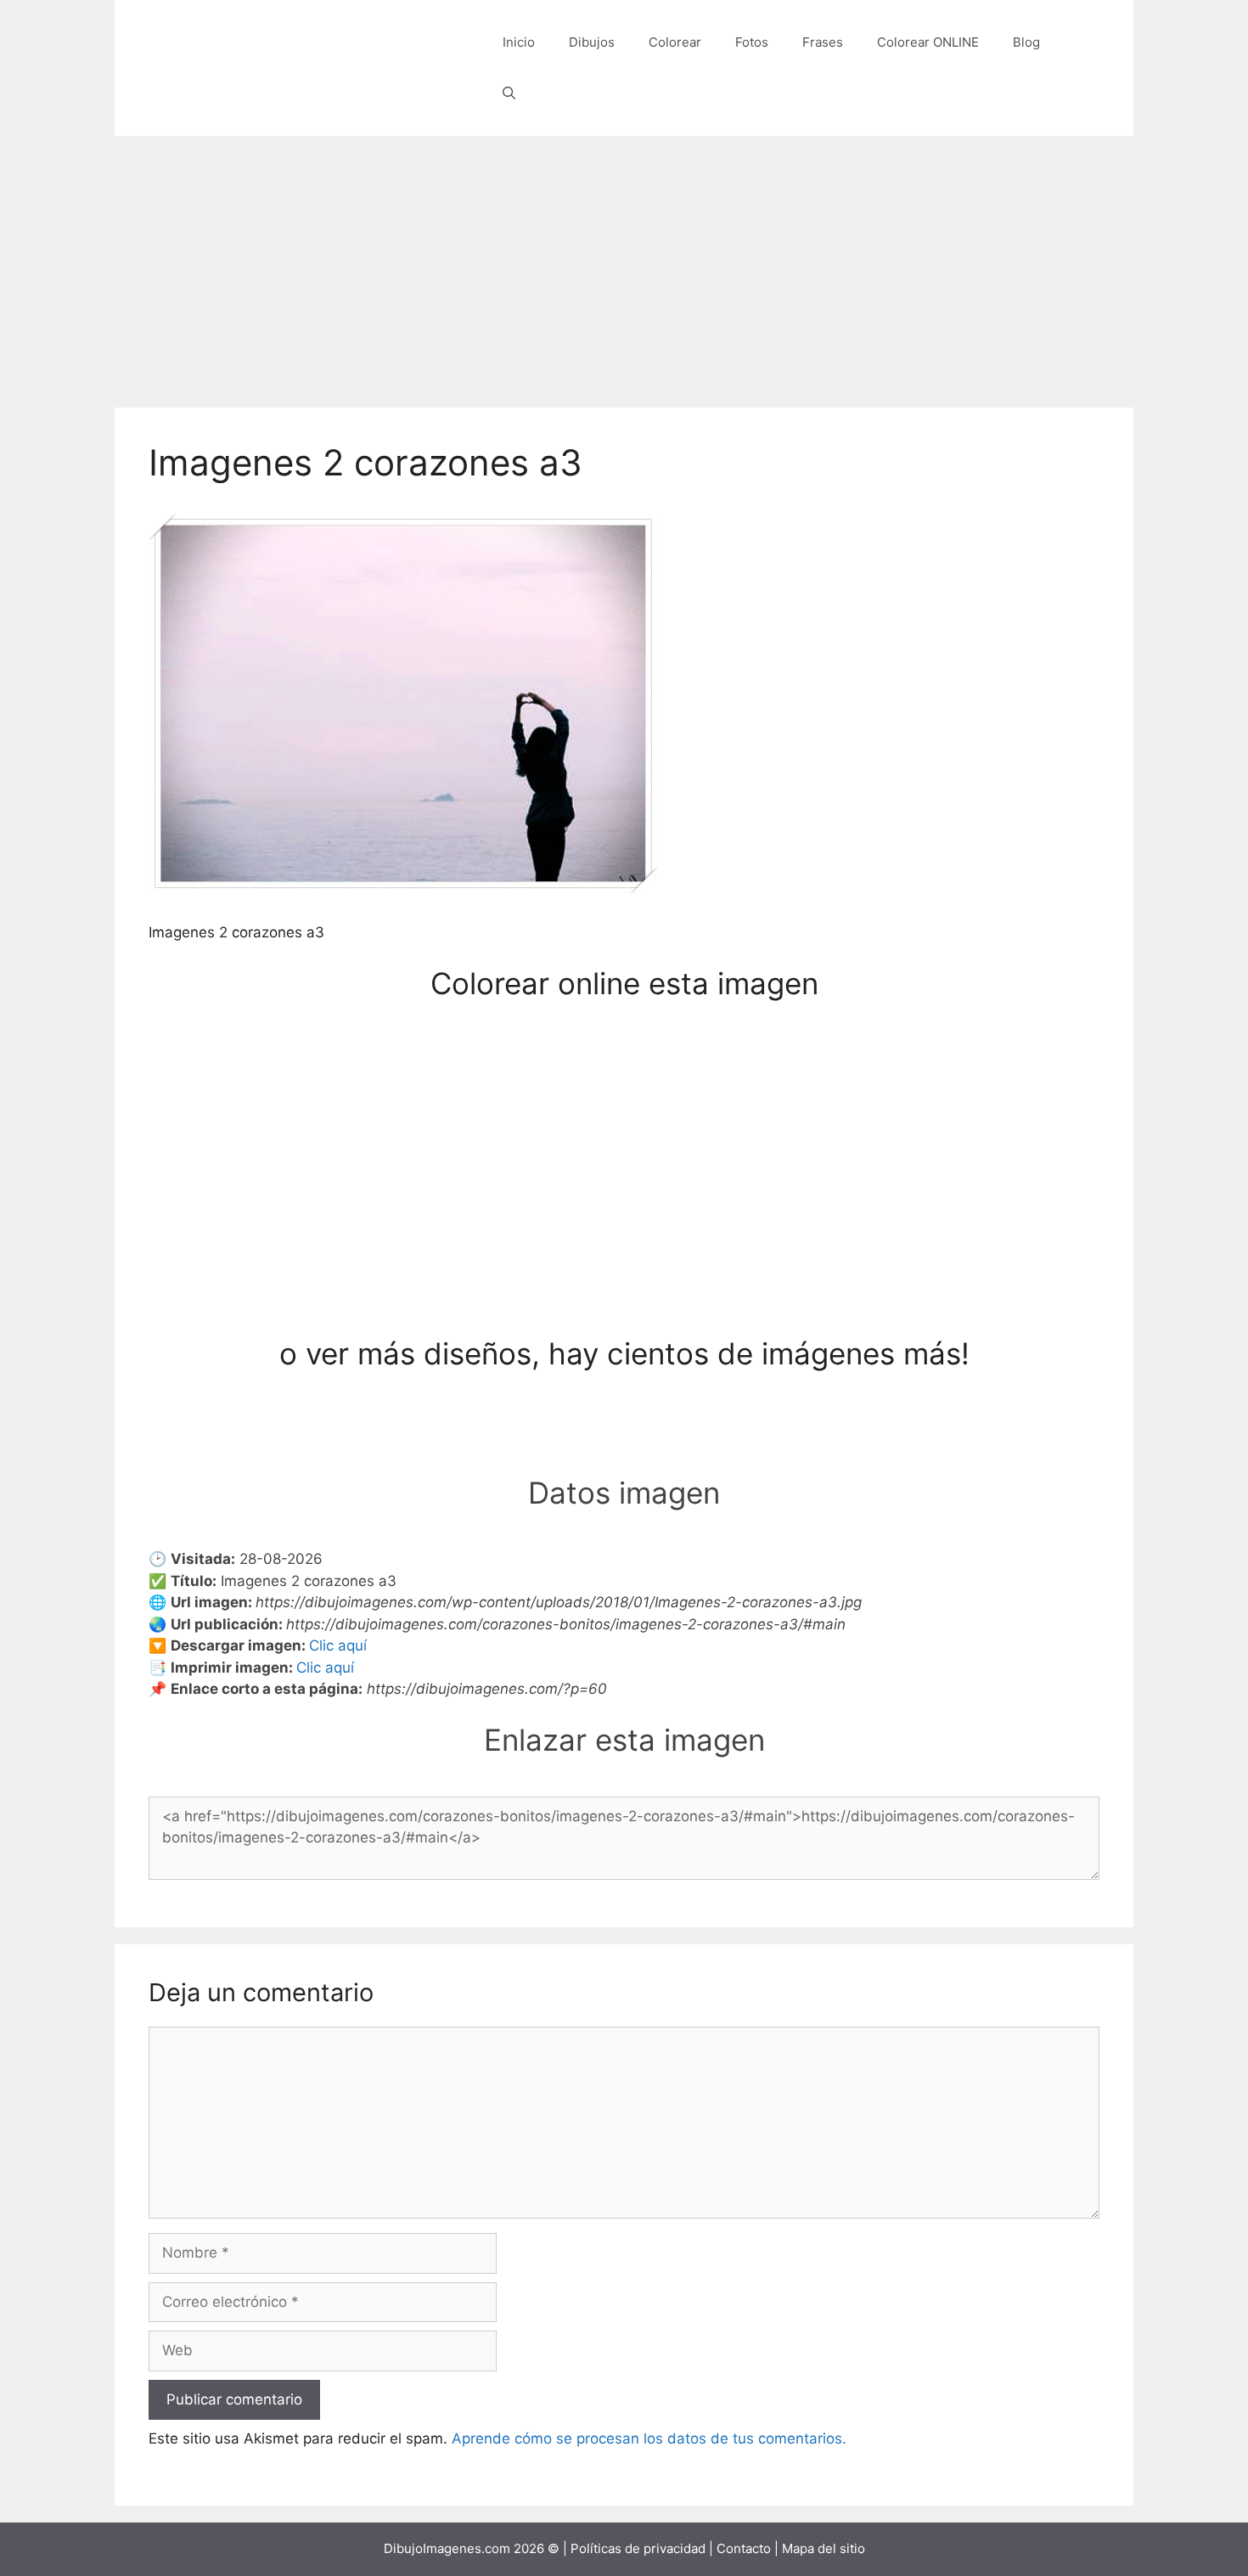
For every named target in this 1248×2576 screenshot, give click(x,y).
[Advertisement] (624, 263)
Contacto (744, 2548)
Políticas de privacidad (638, 2548)
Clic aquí (338, 1645)
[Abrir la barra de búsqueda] (509, 93)
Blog (1026, 42)
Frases (823, 42)
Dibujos (592, 42)
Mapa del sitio (824, 2548)
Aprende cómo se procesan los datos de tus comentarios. (649, 2438)
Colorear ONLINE (928, 42)
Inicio (519, 42)
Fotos (752, 42)
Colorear (675, 42)
